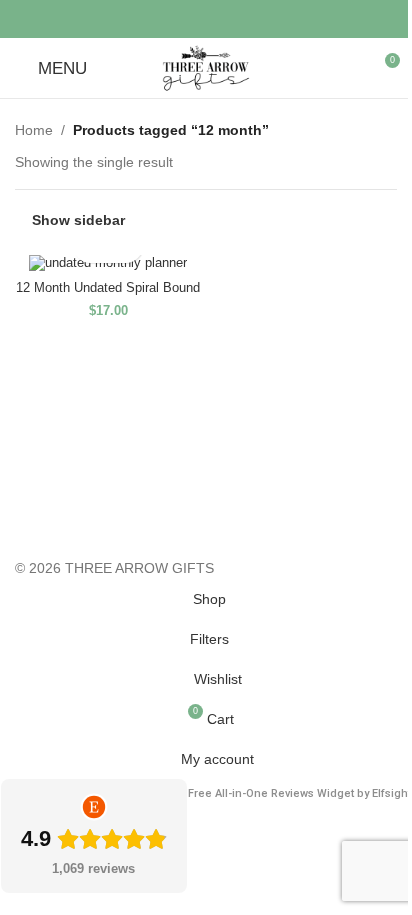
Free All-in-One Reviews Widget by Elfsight (299, 793)
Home (34, 130)
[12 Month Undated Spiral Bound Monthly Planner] (108, 264)
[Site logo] (205, 67)
